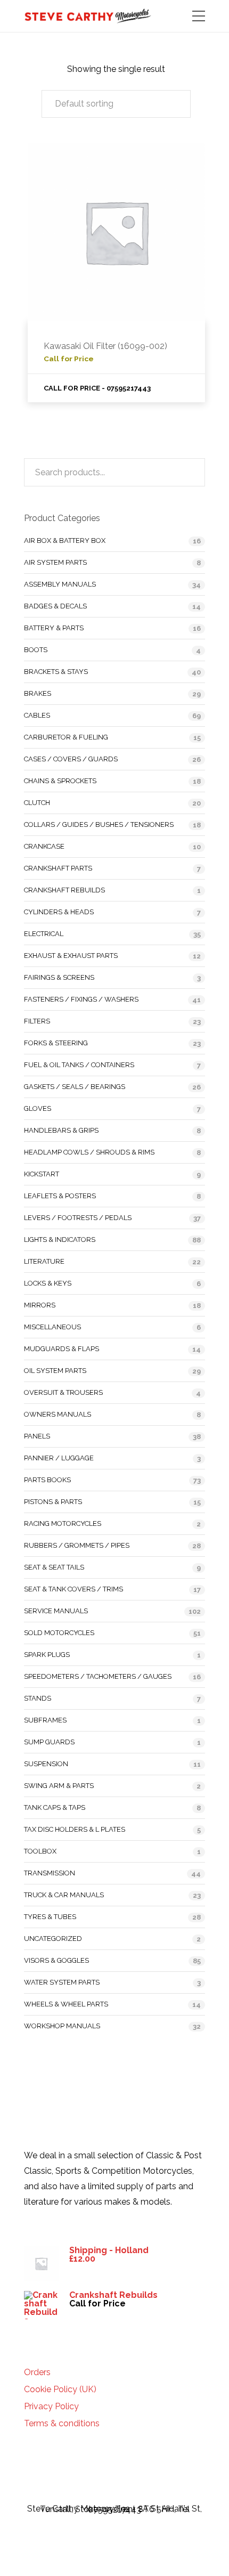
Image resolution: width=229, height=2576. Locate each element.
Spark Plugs (47, 1655)
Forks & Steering (56, 1043)
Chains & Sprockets (60, 781)
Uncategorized (53, 1939)
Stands (38, 1698)
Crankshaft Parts (58, 868)
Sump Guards (49, 1742)
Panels (37, 1436)
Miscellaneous (52, 1327)
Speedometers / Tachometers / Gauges (98, 1676)
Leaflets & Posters (60, 1196)
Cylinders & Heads (59, 912)
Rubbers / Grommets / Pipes (77, 1545)
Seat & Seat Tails (54, 1567)
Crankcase (44, 846)
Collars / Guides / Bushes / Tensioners (99, 824)
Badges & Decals (55, 606)
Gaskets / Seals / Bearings (75, 1087)
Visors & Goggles (56, 1960)
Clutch (37, 803)
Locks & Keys (48, 1283)
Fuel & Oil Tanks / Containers (79, 1065)
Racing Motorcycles (63, 1523)
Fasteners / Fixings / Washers (81, 999)
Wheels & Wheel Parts (66, 2004)
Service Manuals (56, 1611)
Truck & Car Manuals (64, 1895)
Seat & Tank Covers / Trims (73, 1589)
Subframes (45, 1720)
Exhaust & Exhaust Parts (71, 956)
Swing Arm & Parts (59, 1786)
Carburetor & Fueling (66, 737)
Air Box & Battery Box (65, 541)
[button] (116, 104)
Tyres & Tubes (50, 1917)
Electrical (44, 934)
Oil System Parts (55, 1371)
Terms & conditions (62, 2424)
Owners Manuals (58, 1414)
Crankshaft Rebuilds (64, 890)
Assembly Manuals (60, 584)
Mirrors (40, 1305)
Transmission (50, 1873)
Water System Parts (62, 1982)
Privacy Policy (51, 2407)
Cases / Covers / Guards (71, 759)
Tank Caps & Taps (55, 1807)
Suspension (46, 1764)
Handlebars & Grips (61, 1130)
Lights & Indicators (60, 1240)
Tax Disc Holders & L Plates (75, 1829)
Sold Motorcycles (59, 1633)
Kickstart (42, 1174)
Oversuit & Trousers (63, 1392)
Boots (36, 650)
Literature (44, 1261)
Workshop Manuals (62, 2026)
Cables (37, 715)
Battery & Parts (54, 628)
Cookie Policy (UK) (60, 2390)
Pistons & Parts (53, 1502)
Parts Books (47, 1480)
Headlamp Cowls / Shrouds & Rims (89, 1152)
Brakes (38, 693)
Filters (37, 1021)
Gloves (38, 1108)
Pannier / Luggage (59, 1458)
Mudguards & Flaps (62, 1349)
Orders (37, 2372)
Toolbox (40, 1851)
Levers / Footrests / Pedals (78, 1218)
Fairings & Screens (59, 977)
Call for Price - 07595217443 (97, 388)
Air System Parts (55, 562)
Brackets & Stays (56, 672)
